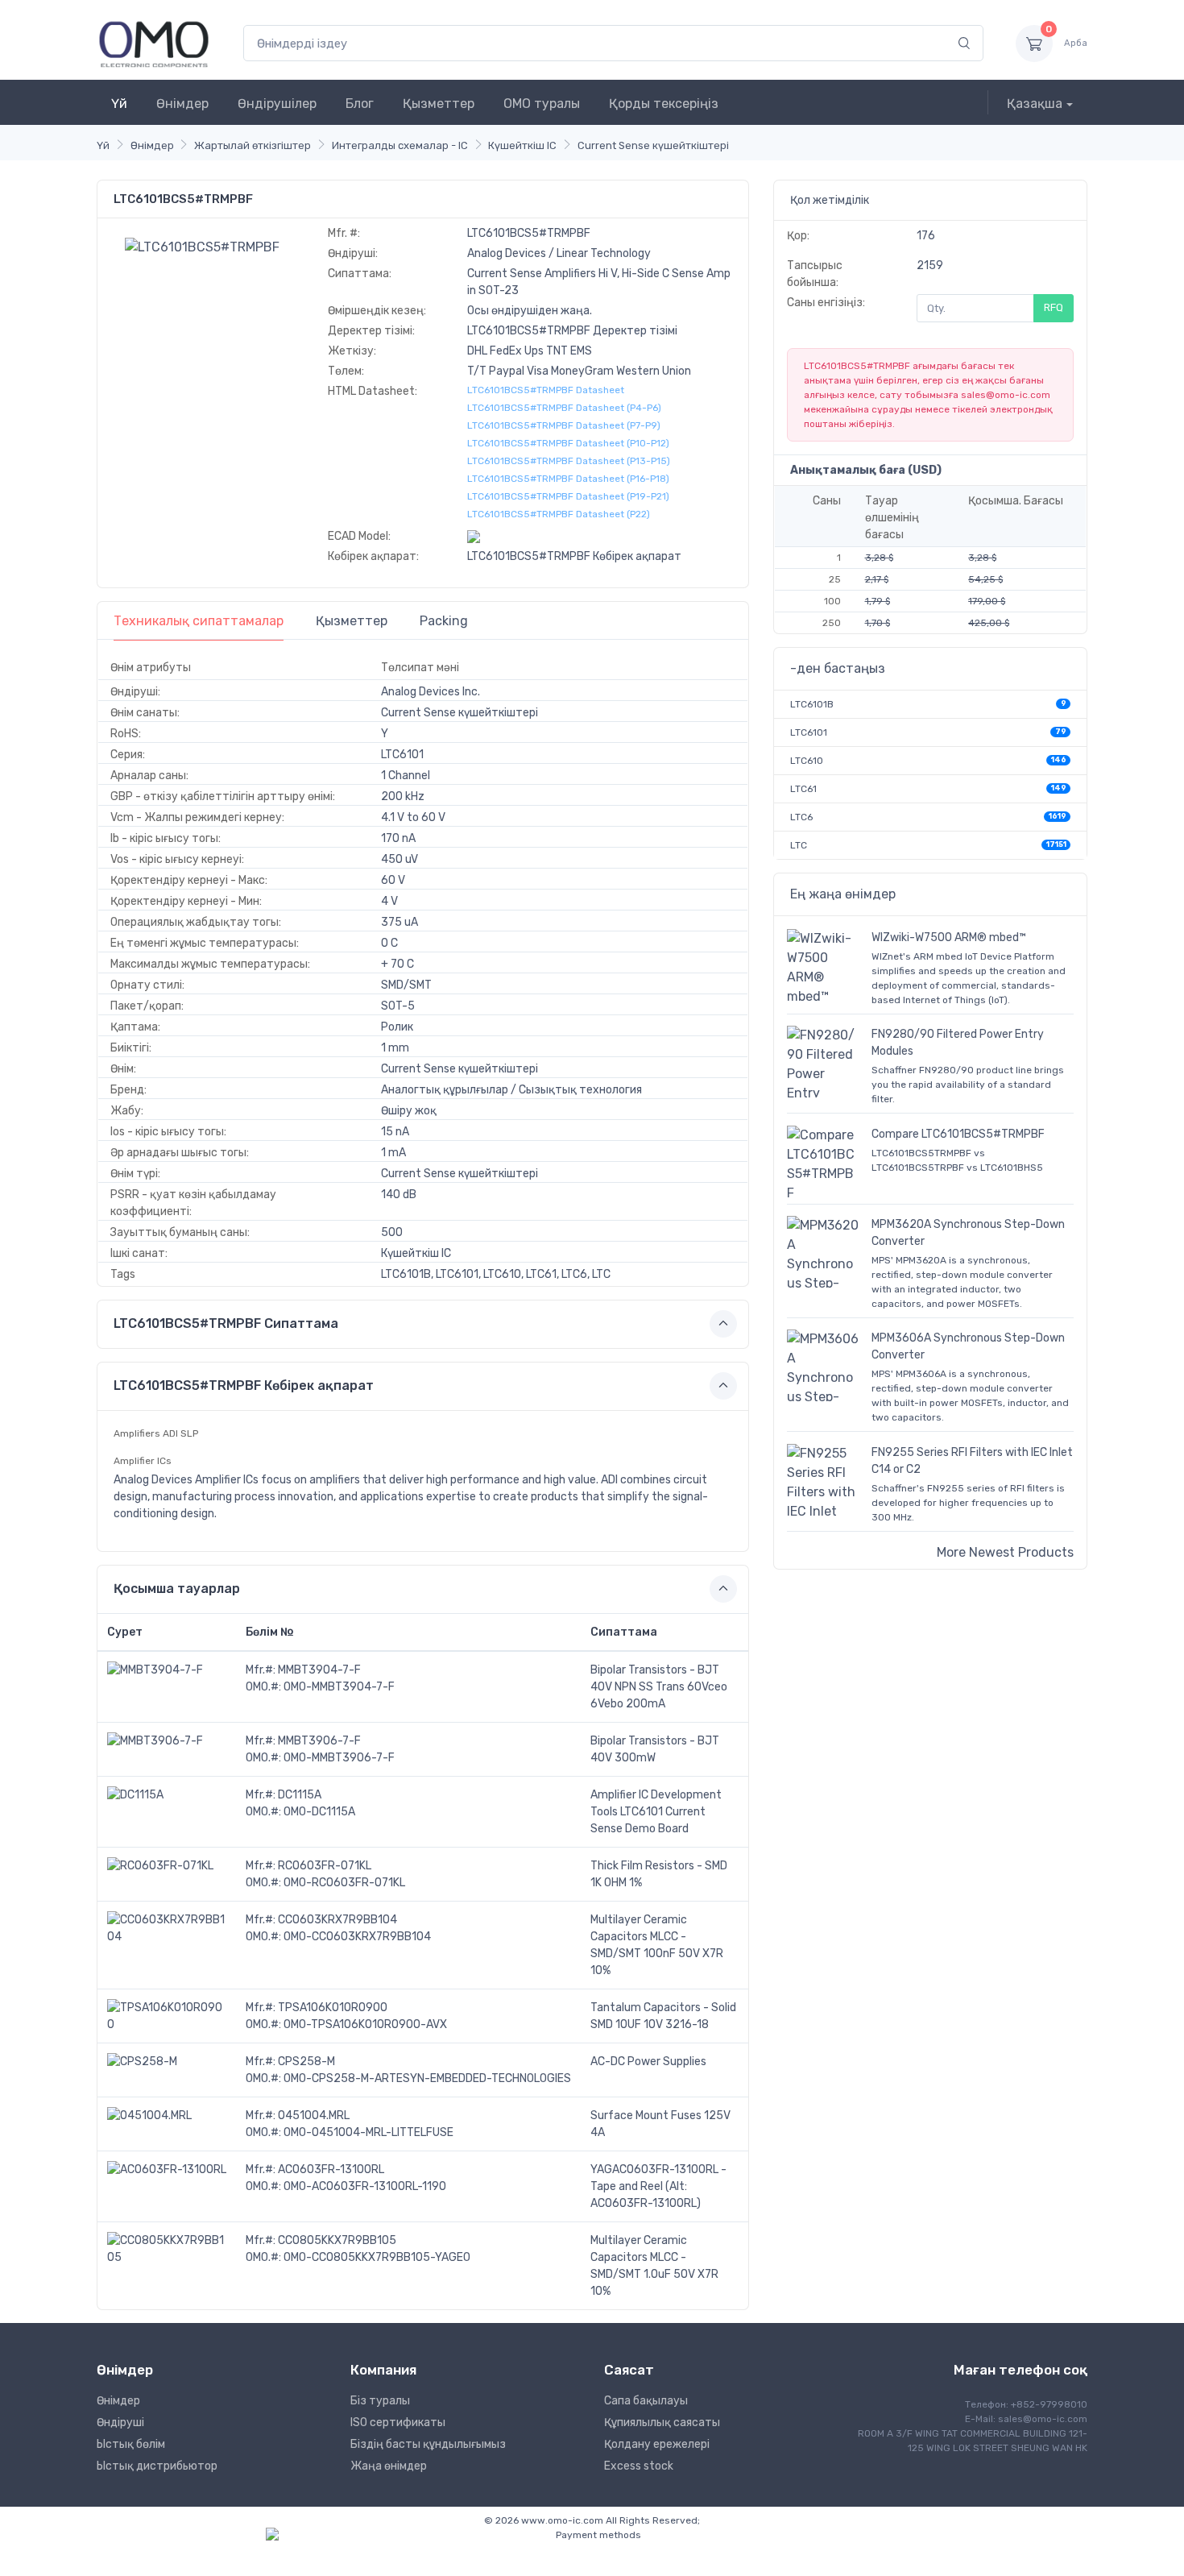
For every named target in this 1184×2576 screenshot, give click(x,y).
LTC (799, 845)
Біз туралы (380, 2401)
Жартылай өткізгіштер (253, 145)
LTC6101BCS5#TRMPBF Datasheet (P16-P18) (568, 479)
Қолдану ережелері (657, 2444)
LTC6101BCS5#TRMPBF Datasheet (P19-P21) (568, 496)
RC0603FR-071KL (325, 1866)
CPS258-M (306, 2062)
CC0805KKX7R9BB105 (337, 2240)
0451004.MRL (314, 2116)
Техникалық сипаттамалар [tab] (199, 621)
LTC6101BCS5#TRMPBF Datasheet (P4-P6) (564, 408)
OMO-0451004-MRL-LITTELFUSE (368, 2132)
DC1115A (300, 1795)
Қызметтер (439, 104)
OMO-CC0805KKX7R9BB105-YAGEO (377, 2257)
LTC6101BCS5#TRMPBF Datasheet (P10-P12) (568, 443)
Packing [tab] (444, 621)
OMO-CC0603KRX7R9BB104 (357, 1937)
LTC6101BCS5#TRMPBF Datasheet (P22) (559, 514)
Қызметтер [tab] (352, 621)
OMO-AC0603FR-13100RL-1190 (365, 2186)
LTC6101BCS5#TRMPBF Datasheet (546, 390)
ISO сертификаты (398, 2423)
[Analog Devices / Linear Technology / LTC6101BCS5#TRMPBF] (202, 246)
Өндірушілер (277, 104)
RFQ (1054, 307)
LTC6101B (812, 704)
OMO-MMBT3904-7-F (339, 1687)
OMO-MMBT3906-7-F (339, 1758)
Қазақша (1035, 104)
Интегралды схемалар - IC (400, 145)
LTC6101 (809, 732)
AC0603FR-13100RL (331, 2169)
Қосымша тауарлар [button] (177, 1589)
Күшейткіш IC (522, 145)
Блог (360, 104)
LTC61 (803, 789)
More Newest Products (1005, 1552)
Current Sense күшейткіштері (653, 145)
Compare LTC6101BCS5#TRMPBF (958, 1134)
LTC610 (807, 761)
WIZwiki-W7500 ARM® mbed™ (949, 937)
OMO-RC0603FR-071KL (344, 1883)
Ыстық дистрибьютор (157, 2466)
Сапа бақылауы (646, 2401)
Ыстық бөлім (131, 2444)
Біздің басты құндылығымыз (428, 2444)
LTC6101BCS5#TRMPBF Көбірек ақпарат (574, 556)
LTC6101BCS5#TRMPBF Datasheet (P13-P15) (569, 461)
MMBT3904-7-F (319, 1670)
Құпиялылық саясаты (662, 2423)
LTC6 (801, 817)
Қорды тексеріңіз (664, 104)
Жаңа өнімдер (389, 2466)
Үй (119, 104)
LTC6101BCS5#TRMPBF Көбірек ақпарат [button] (244, 1385)
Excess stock (639, 2466)
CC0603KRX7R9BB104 (337, 1920)
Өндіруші (120, 2423)
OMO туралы (542, 104)
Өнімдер (182, 104)
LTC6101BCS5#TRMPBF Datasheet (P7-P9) (564, 425)
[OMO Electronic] (154, 43)
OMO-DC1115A (319, 1812)
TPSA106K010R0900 (333, 2008)
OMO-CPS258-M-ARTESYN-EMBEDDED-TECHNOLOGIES (427, 2078)
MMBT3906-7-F (319, 1741)
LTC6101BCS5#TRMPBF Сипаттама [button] (226, 1323)
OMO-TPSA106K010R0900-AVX (365, 2024)
